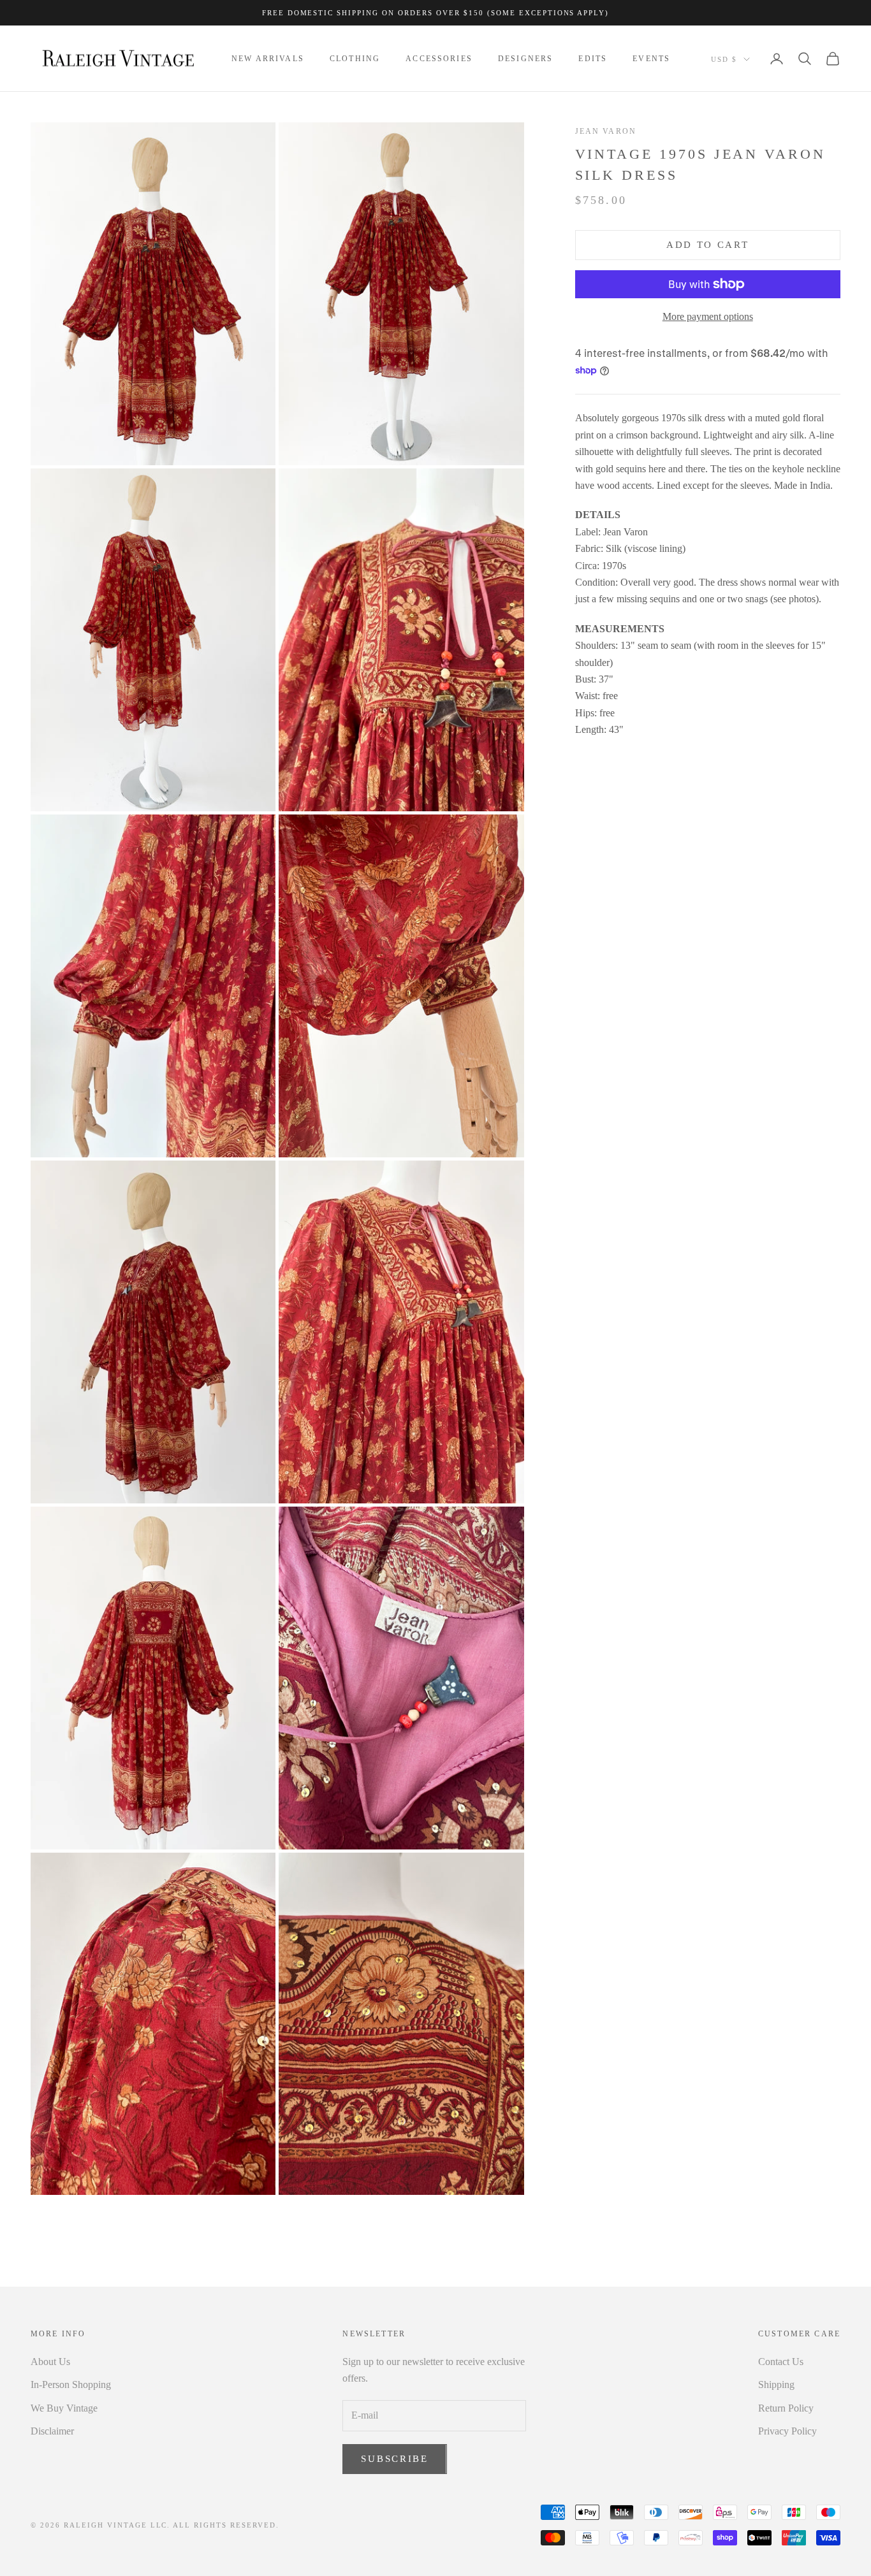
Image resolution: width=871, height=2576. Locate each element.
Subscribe (394, 2459)
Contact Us (781, 2362)
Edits (593, 59)
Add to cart (708, 245)
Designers (525, 59)
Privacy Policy (787, 2431)
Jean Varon (606, 131)
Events (651, 59)
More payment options (708, 316)
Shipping (776, 2384)
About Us (50, 2362)
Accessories (439, 59)
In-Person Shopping (71, 2384)
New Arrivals (268, 59)
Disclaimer (52, 2431)
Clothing (355, 59)
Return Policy (786, 2408)
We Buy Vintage (64, 2408)
